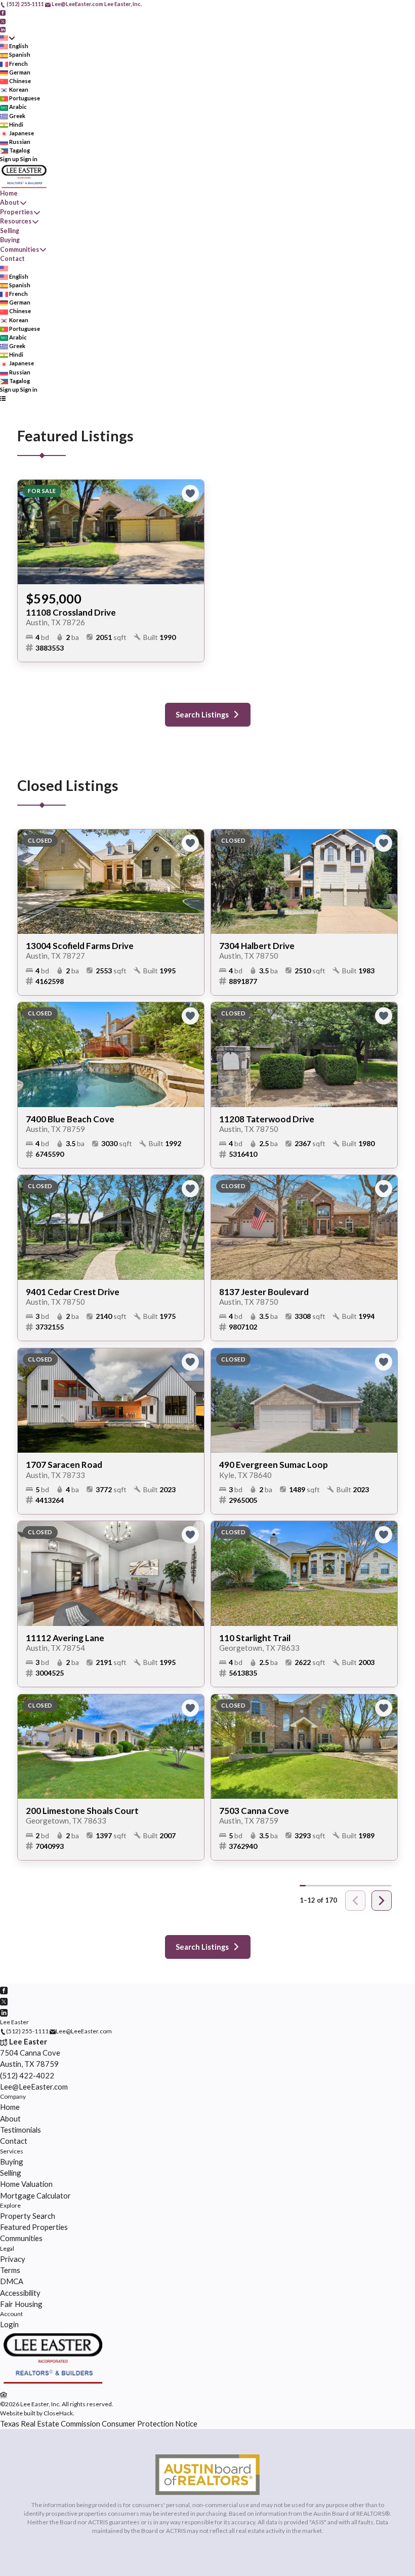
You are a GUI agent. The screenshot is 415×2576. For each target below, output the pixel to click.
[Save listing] (190, 494)
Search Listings (202, 715)
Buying (10, 240)
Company (13, 2096)
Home (9, 193)
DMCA (12, 2281)
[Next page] (382, 1901)
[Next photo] (192, 532)
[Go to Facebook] (3, 12)
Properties (16, 212)
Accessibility (20, 2293)
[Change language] (7, 38)
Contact (12, 259)
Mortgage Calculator (35, 2195)
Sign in (29, 159)
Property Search (28, 2216)
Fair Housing (21, 2304)
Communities (19, 250)
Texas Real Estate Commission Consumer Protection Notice (99, 2423)
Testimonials (20, 2130)
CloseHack (58, 2413)
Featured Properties (34, 2227)
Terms (10, 2270)
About (10, 202)
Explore (10, 2205)
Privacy (13, 2259)
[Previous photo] (29, 532)
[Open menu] (3, 398)
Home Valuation (26, 2184)
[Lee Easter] (52, 2384)
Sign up (10, 159)
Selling (10, 231)
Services (12, 2151)
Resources (16, 221)
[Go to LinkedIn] (3, 29)
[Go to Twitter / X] (3, 21)
